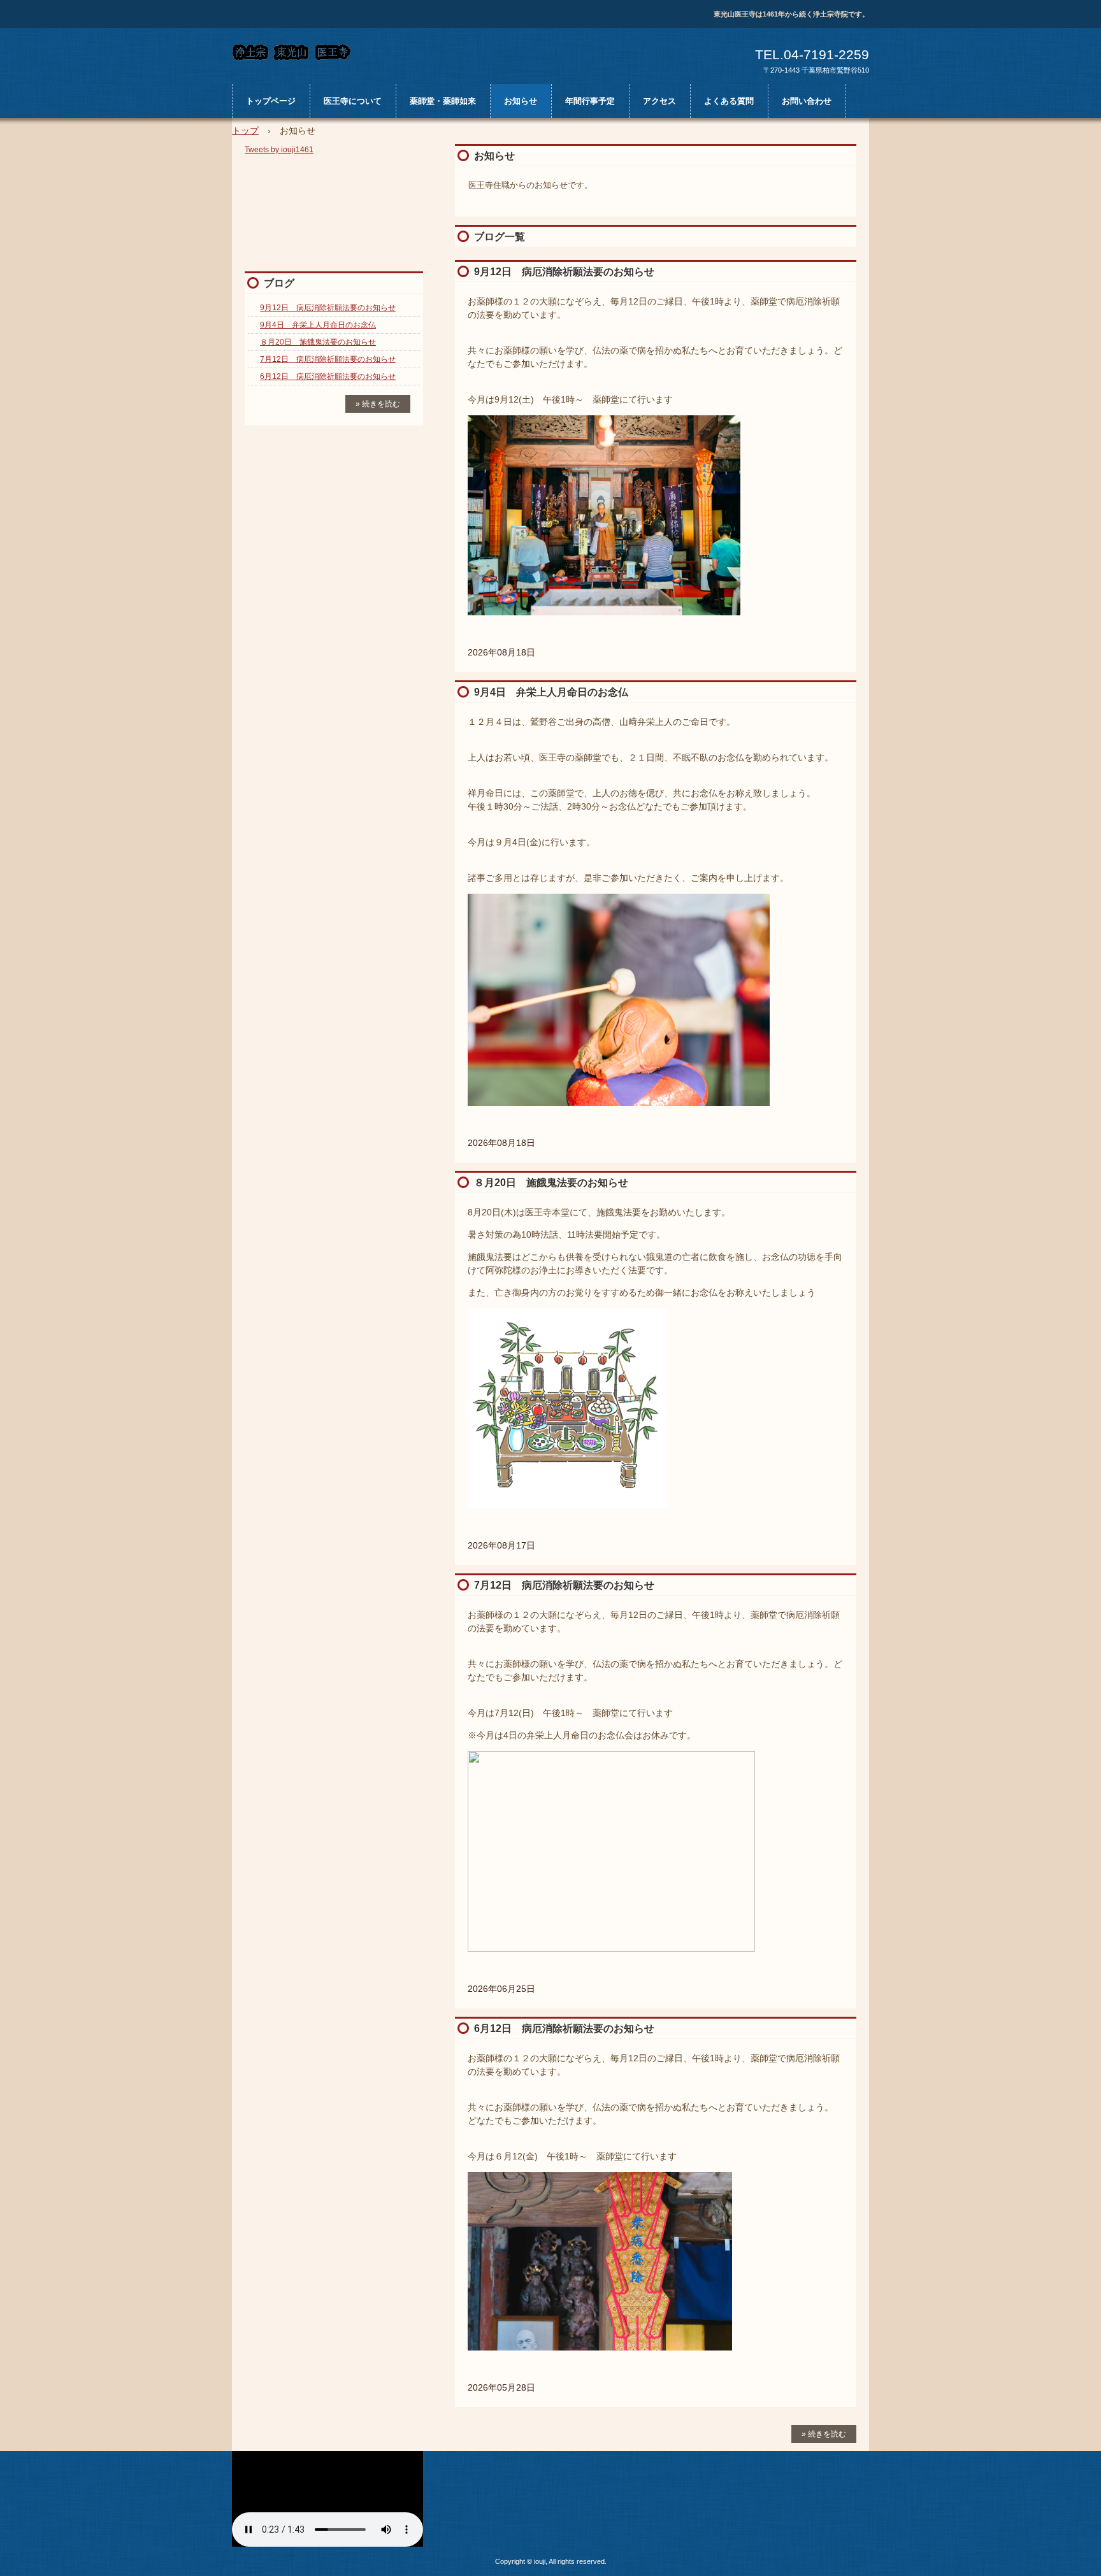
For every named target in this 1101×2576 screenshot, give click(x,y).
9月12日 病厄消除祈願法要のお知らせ (564, 272)
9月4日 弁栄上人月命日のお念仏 (551, 692)
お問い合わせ (807, 101)
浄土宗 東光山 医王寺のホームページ (350, 52)
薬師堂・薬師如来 (443, 101)
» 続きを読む (824, 2434)
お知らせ (521, 101)
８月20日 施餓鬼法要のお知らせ (551, 1183)
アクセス (659, 101)
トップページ (271, 101)
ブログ (279, 283)
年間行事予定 (590, 101)
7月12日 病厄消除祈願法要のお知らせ (564, 1585)
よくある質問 (729, 101)
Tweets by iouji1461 (279, 150)
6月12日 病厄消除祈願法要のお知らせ (564, 2029)
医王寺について (353, 101)
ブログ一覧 (500, 237)
